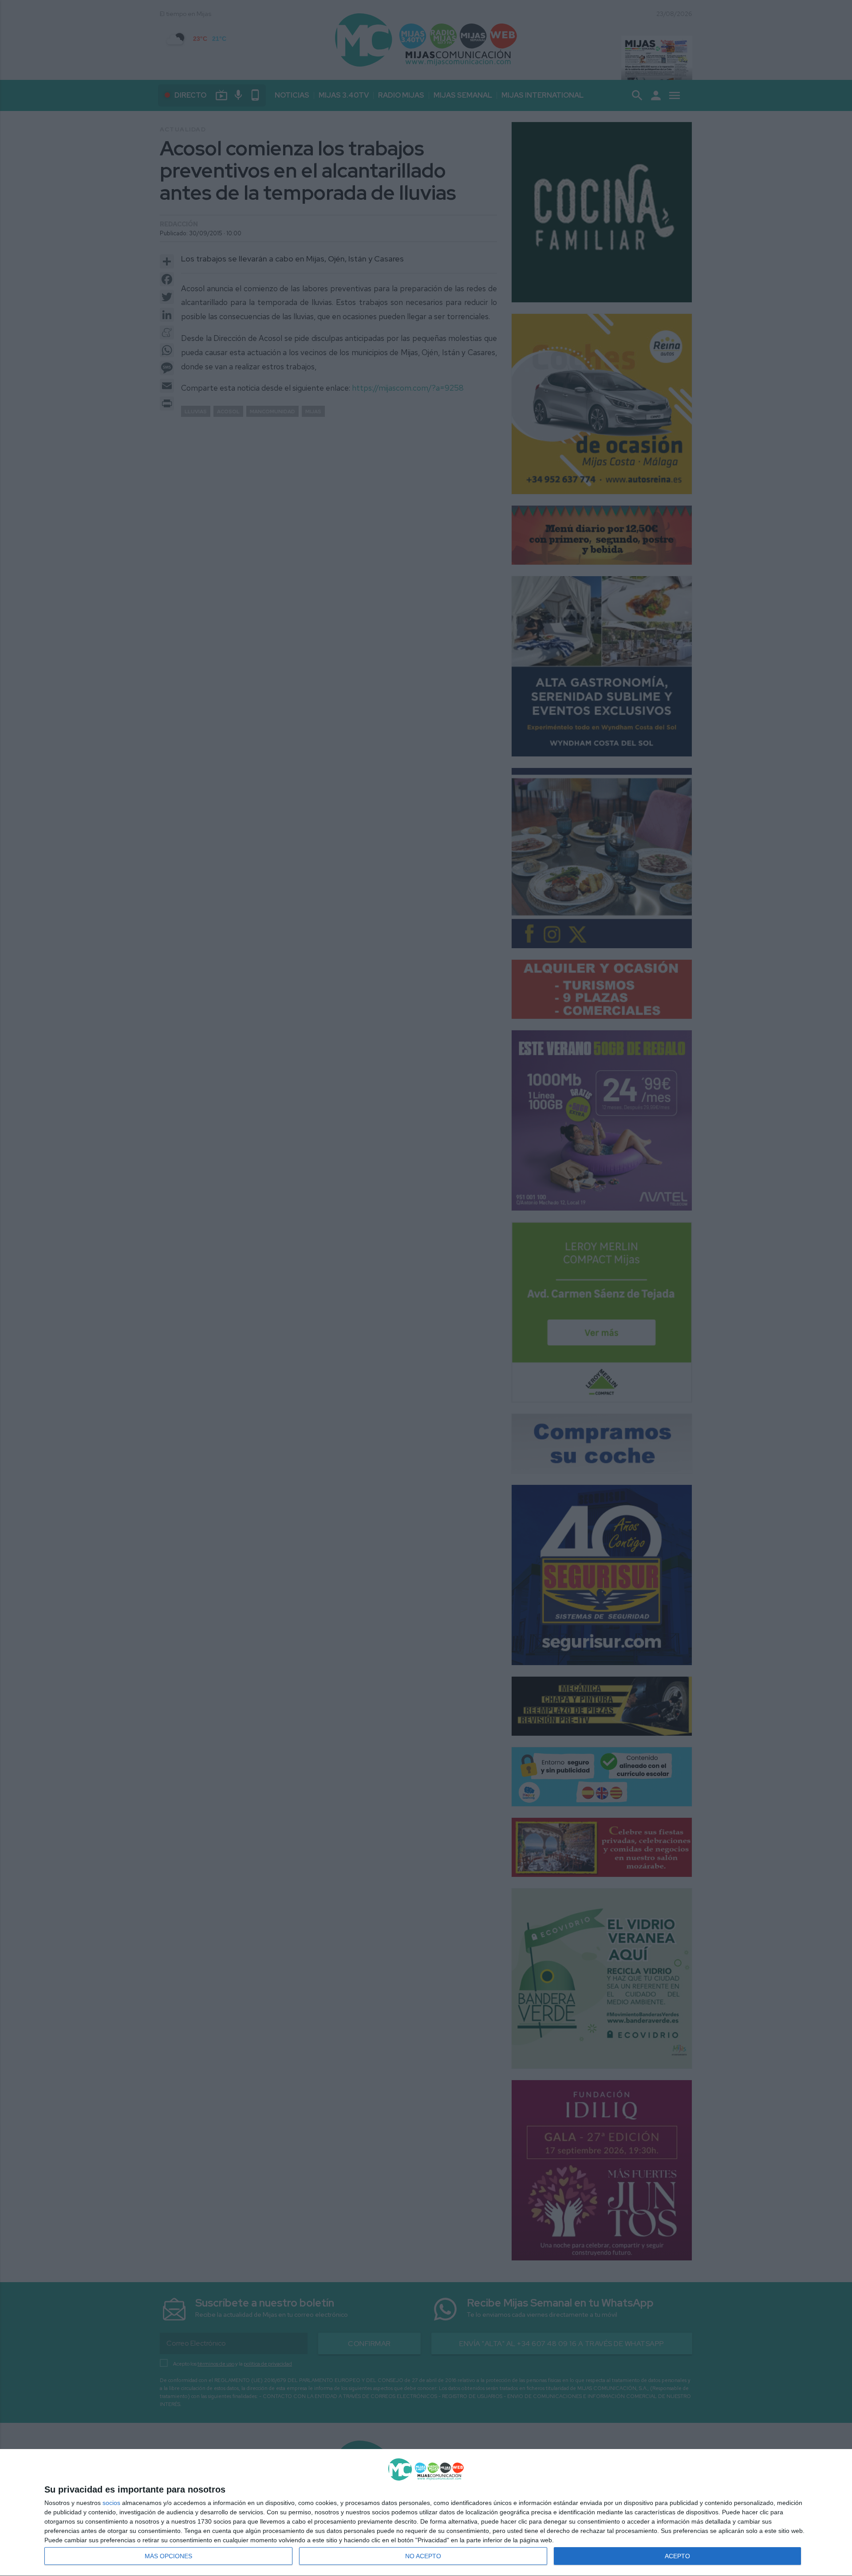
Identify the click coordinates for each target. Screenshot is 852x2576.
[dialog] (426, 2513)
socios (111, 2503)
